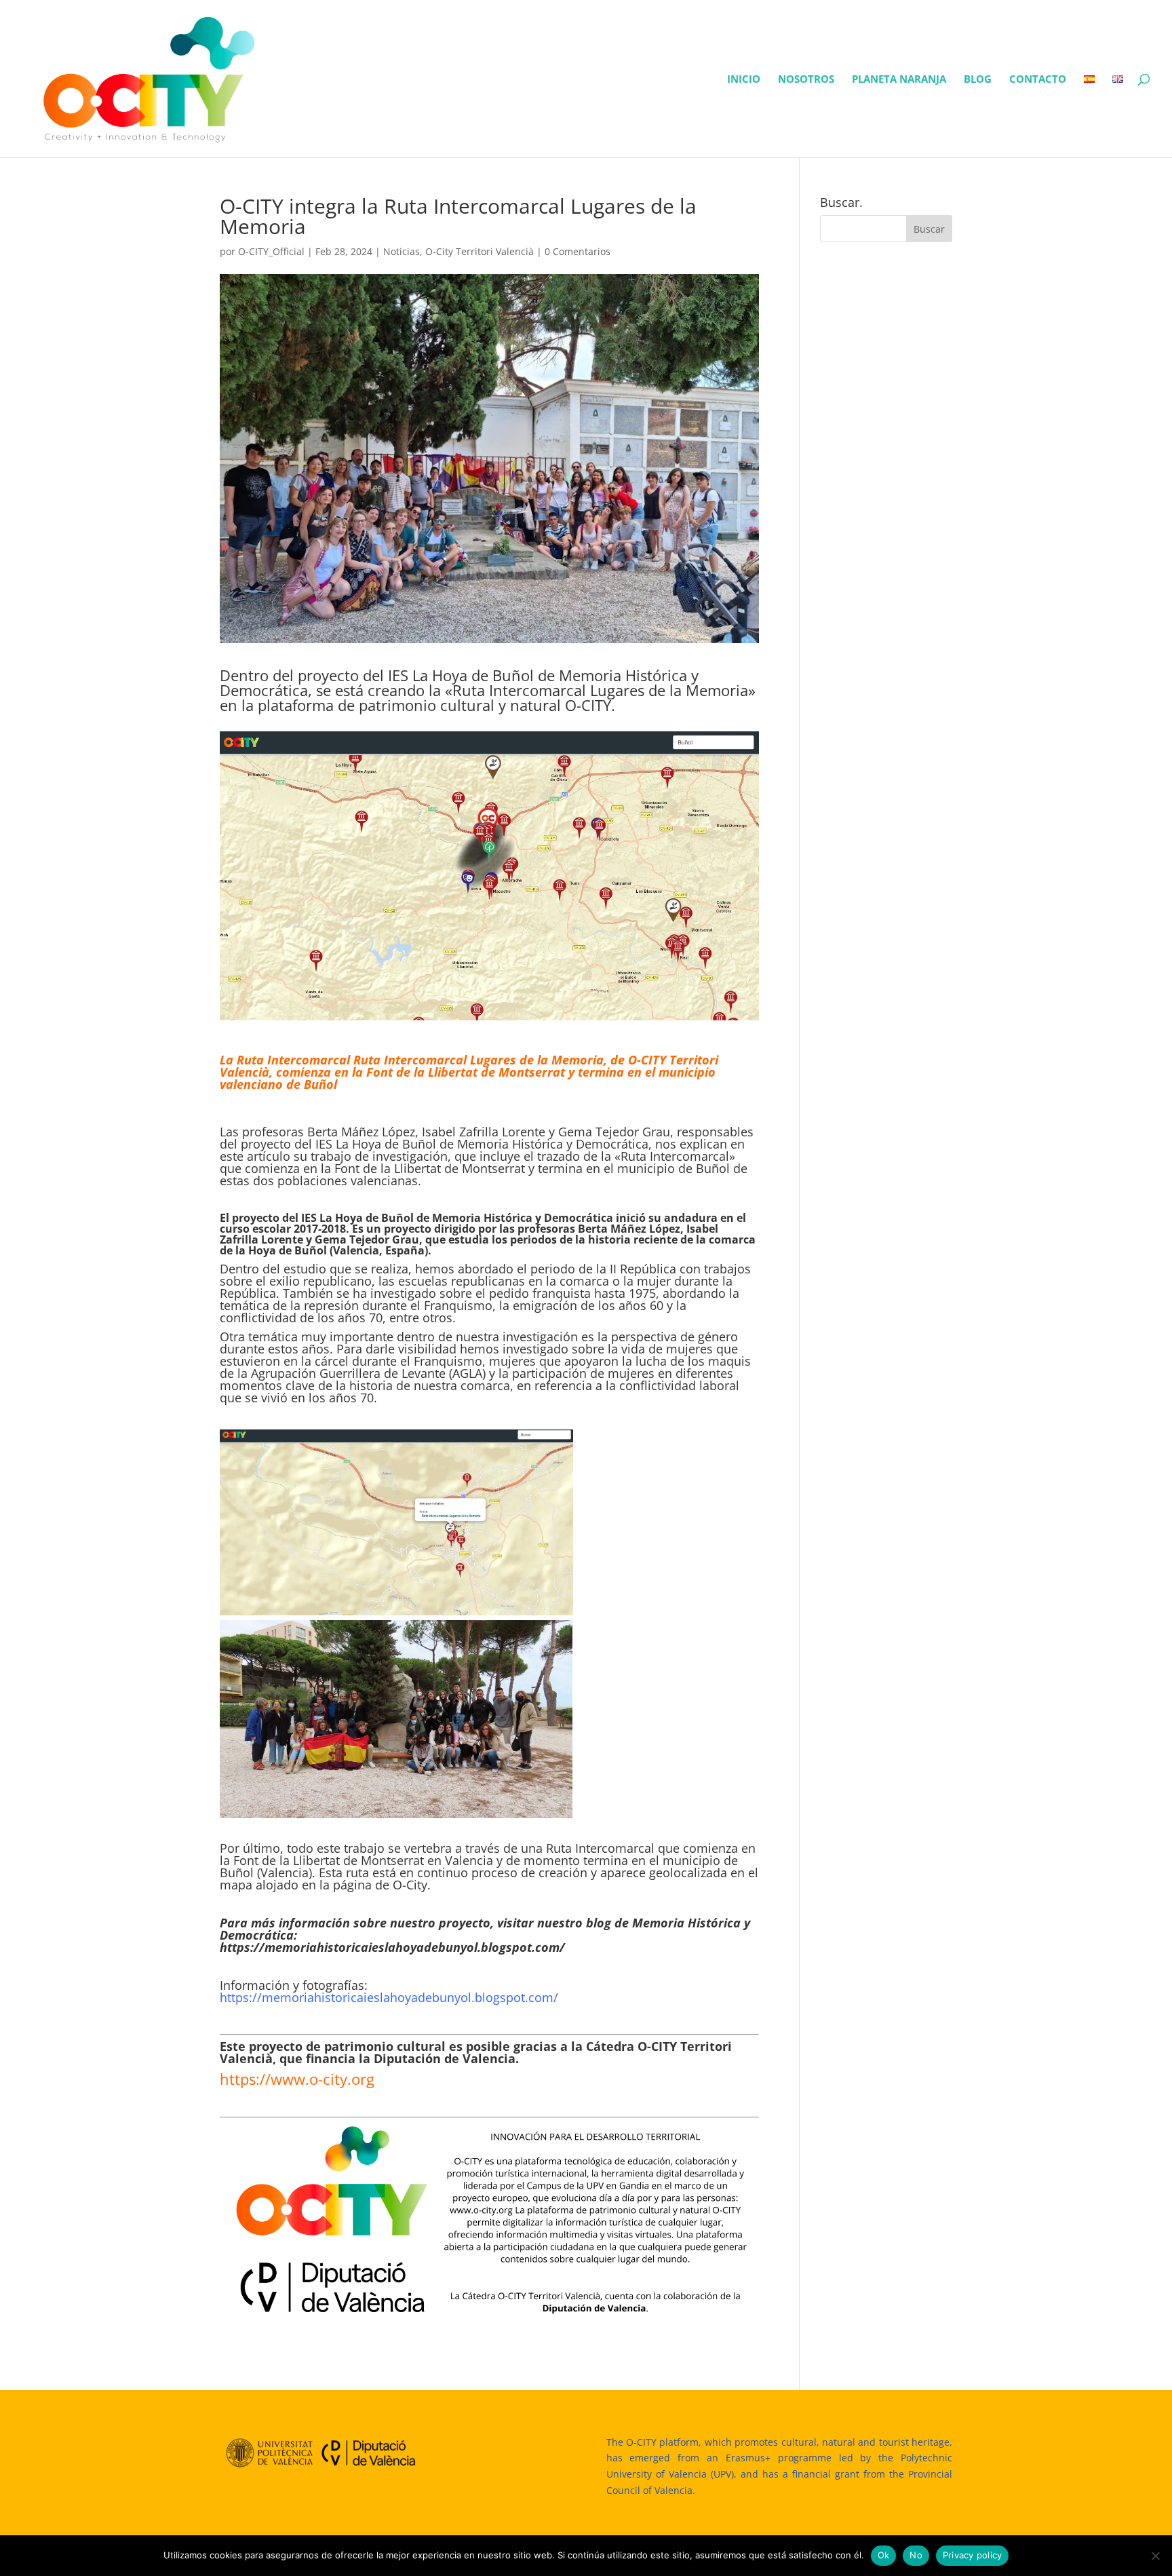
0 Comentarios (578, 251)
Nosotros (806, 80)
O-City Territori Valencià (480, 251)
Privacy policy (973, 2555)
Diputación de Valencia (445, 2058)
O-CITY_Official (271, 251)
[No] (1155, 2556)
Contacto (1038, 80)
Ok (884, 2555)
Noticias (402, 251)
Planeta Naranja (899, 80)
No (916, 2555)
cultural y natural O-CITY (526, 705)
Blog (978, 80)
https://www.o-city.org (297, 2079)
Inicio (744, 80)
